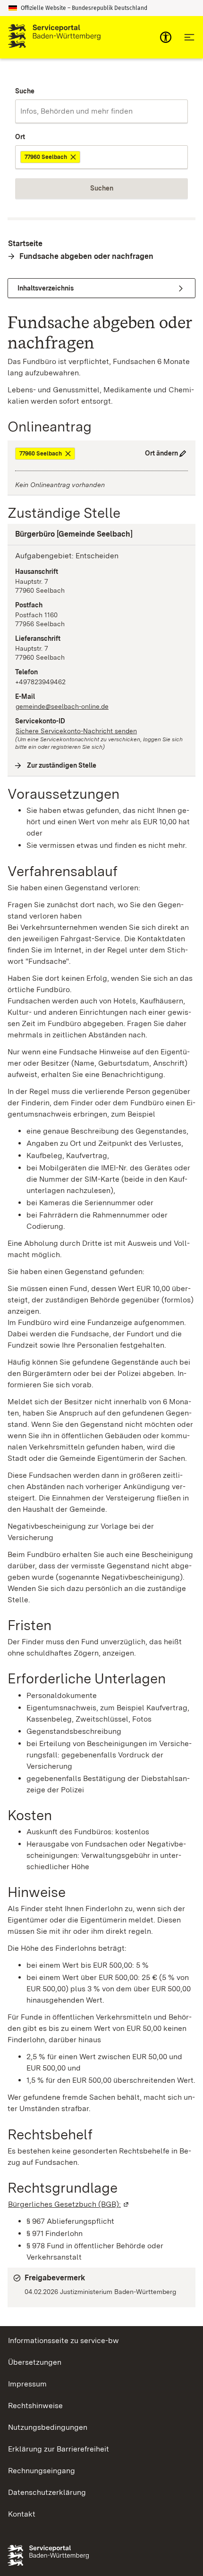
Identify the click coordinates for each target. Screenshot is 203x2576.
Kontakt (22, 2514)
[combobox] (101, 111)
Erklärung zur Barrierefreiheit (59, 2449)
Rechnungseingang (42, 2471)
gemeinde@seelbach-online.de (62, 706)
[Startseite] (54, 37)
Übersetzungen (35, 2362)
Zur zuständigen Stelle (62, 765)
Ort (20, 137)
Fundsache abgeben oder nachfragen (86, 256)
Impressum (27, 2384)
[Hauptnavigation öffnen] (189, 37)
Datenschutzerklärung (47, 2492)
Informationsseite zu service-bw (63, 2340)
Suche (25, 91)
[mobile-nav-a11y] (166, 37)
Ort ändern (161, 453)
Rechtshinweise (35, 2406)
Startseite (25, 244)
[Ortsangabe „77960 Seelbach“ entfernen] (74, 157)
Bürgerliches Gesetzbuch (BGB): (69, 2204)
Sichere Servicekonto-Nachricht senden (76, 731)
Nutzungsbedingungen (48, 2427)
